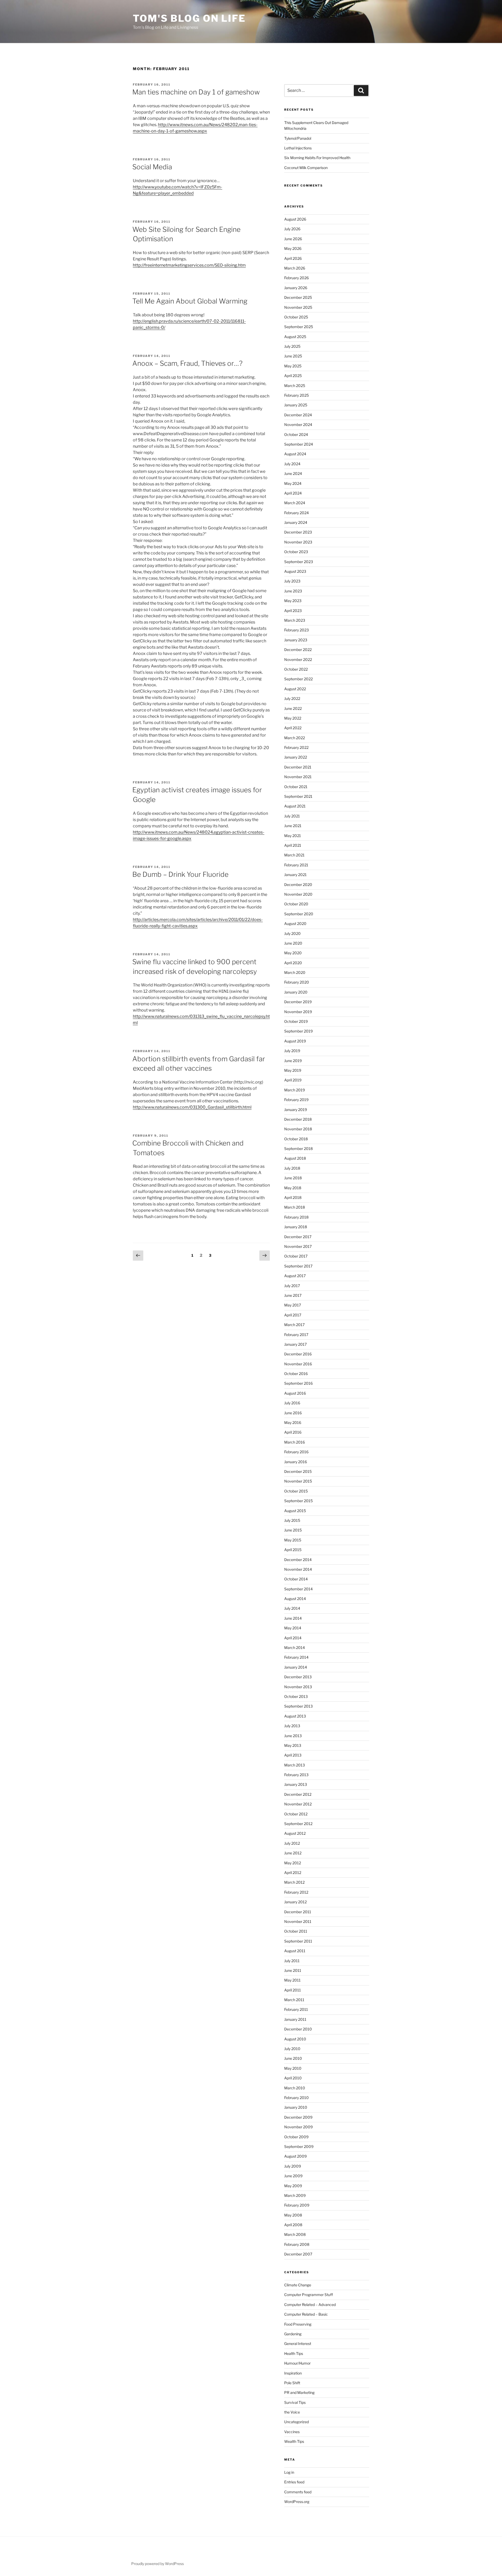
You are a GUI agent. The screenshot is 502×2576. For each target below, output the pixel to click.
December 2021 (298, 767)
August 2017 (295, 1276)
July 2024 (292, 464)
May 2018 (293, 1188)
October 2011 (296, 1931)
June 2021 (293, 826)
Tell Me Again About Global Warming (190, 301)
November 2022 (298, 660)
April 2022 (293, 728)
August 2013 (295, 1716)
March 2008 (295, 2234)
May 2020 (293, 953)
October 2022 (296, 669)
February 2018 (296, 1217)
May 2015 (293, 1540)
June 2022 (293, 708)
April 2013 (293, 1755)
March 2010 (295, 2088)
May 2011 (292, 1980)
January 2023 (296, 640)
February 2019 (296, 1100)
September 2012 (298, 1824)
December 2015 (298, 1471)
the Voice (292, 2412)
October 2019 (296, 1021)
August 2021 (295, 806)
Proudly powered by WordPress (158, 2564)
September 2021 (298, 796)
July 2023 (292, 581)
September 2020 (299, 914)
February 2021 (296, 865)
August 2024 (295, 454)
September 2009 (299, 2146)
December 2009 (298, 2117)
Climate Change (298, 2285)
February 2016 (296, 1452)
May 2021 (293, 836)
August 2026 (295, 219)
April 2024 (293, 493)
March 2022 (295, 738)
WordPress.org (297, 2502)
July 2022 (292, 698)
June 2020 (293, 943)
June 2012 (293, 1853)
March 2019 (295, 1090)
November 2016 (298, 1364)
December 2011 (298, 1912)
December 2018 (298, 1119)
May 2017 (293, 1305)
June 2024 (293, 473)
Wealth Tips (294, 2441)
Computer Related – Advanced (310, 2305)
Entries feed (294, 2482)
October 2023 (296, 552)
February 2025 (296, 395)
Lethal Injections (298, 148)
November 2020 (298, 894)
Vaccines (292, 2432)
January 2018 (296, 1227)
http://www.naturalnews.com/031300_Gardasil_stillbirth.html (192, 1107)
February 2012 (296, 1892)
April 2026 (293, 258)
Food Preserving (298, 2324)
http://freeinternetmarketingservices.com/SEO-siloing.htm (189, 265)
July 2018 (292, 1168)
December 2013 (298, 1677)
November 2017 (298, 1246)
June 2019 (293, 1061)
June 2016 (293, 1413)
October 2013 (296, 1696)
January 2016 (296, 1462)
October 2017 (296, 1256)
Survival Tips (295, 2402)
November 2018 (298, 1129)
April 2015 (293, 1550)
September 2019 (298, 1031)
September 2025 (299, 327)
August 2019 (295, 1041)
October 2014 (296, 1579)
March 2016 (295, 1442)
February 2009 (297, 2205)
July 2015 (292, 1520)
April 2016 (293, 1432)
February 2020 (297, 982)
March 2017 (294, 1325)
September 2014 (298, 1589)
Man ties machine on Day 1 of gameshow (196, 92)
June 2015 (293, 1530)
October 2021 (296, 787)
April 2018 (293, 1197)
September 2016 (298, 1383)
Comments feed (298, 2492)
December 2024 (298, 415)
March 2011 (294, 2000)
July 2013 (292, 1726)
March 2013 (295, 1765)
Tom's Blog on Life (189, 18)
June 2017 (293, 1295)
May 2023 (293, 601)
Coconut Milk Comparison (306, 168)
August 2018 (295, 1158)
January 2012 (295, 1902)
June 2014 (293, 1618)
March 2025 (295, 386)
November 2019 (298, 1012)
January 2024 (296, 522)
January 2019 (296, 1110)
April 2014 (293, 1638)
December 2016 (298, 1354)
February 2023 (296, 630)
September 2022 (298, 679)
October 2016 (296, 1374)
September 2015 (298, 1501)
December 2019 (298, 1002)
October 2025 (296, 317)
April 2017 (293, 1315)
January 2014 (296, 1667)
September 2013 (298, 1706)
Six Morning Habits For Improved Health (317, 158)
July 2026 (292, 229)
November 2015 (298, 1481)
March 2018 (295, 1207)
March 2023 (295, 620)
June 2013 (293, 1736)
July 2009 (293, 2166)
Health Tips (294, 2353)
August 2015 (295, 1511)
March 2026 (295, 268)
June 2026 (293, 239)
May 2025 (293, 366)
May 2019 (293, 1070)
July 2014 (292, 1608)
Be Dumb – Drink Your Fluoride (180, 874)
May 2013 (293, 1745)
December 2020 (298, 885)
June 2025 (293, 356)
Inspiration (293, 2373)
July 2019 (292, 1051)
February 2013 (296, 1775)
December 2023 (298, 532)
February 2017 (296, 1335)
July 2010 (292, 2049)
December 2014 (298, 1560)
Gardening (293, 2334)
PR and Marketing (299, 2392)
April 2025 (293, 376)
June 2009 (293, 2176)
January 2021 (295, 875)
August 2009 (295, 2156)
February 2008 (297, 2244)
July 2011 (292, 1961)
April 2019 (293, 1080)
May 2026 (293, 248)
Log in (289, 2472)
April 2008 (293, 2225)
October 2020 (296, 904)
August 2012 (295, 1833)
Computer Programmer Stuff (309, 2295)
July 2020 (292, 933)
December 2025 (298, 297)
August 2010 (295, 2039)
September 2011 (298, 1941)
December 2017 (298, 1237)
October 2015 (296, 1491)
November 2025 (298, 307)
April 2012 (293, 1873)
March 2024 (295, 503)
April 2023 (293, 611)
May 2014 (293, 1628)
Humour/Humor (297, 2363)
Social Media (152, 167)
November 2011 (298, 1921)
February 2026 (296, 278)
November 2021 (298, 777)
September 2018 (298, 1149)
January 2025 (296, 405)
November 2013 (298, 1687)
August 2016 (295, 1393)
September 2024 (299, 444)
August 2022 (295, 689)
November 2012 (298, 1804)
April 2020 (293, 963)
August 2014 (295, 1599)
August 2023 (295, 571)
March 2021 (294, 855)
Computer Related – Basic (306, 2314)
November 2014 (298, 1569)
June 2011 (293, 1970)
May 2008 (293, 2215)
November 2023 (298, 542)
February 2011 (296, 2009)
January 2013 (296, 1784)
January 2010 (296, 2107)
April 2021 (293, 845)
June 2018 (293, 1178)
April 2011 (293, 1990)
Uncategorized (296, 2422)
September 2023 (299, 562)
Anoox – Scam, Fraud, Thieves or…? (187, 363)
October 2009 (296, 2137)
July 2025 (292, 346)
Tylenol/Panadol (298, 138)
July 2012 (292, 1843)
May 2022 (293, 718)
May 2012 (293, 1863)
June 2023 (293, 591)
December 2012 (298, 1794)
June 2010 (293, 2058)
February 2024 (296, 513)
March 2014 (295, 1648)
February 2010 (296, 2098)
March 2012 (294, 1882)
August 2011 (295, 1951)
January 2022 (296, 757)
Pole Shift (292, 2383)
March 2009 (295, 2195)
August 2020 (295, 924)
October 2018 (296, 1139)
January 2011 (295, 2019)
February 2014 (296, 1657)
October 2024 (296, 434)
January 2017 (295, 1344)
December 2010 (298, 2029)
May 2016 (293, 1422)
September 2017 (298, 1266)
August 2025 (295, 337)
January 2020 (296, 992)
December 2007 (298, 2254)
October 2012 (296, 1814)
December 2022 (298, 650)
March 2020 (295, 972)
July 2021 (292, 816)
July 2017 (292, 1286)
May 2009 (293, 2186)
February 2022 (296, 747)
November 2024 (298, 425)
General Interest (298, 2344)
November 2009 (298, 2127)
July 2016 (292, 1403)
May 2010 (293, 2068)
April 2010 (293, 2078)
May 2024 (293, 483)
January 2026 (296, 288)
